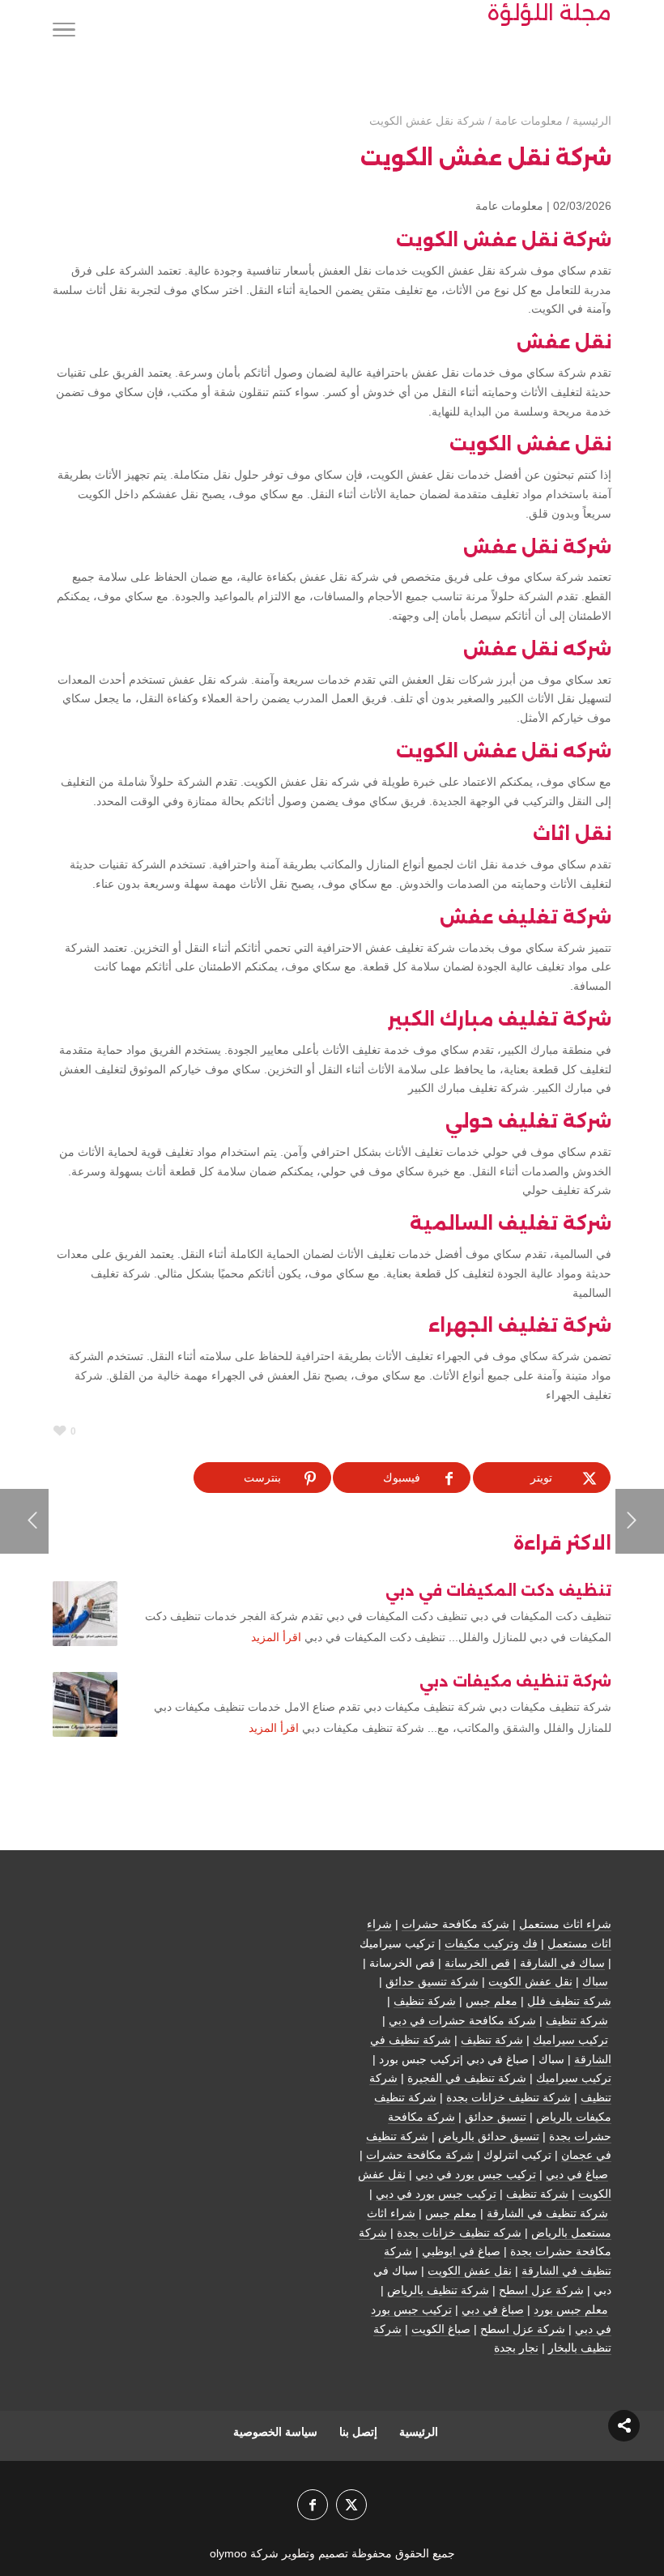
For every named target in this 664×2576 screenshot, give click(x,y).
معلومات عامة (509, 206)
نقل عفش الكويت (530, 1981)
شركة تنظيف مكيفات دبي (515, 1682)
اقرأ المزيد (276, 1637)
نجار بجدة (516, 2348)
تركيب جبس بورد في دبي (476, 2174)
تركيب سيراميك (570, 2040)
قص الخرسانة (477, 1963)
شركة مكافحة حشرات (455, 1924)
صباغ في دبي (577, 2174)
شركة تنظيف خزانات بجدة (509, 2097)
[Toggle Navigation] (64, 32)
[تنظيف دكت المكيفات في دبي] (85, 1614)
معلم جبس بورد (571, 2309)
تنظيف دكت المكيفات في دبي (498, 1591)
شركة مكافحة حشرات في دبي (462, 2020)
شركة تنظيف (425, 2001)
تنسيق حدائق (496, 2117)
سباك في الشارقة (562, 1963)
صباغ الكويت (441, 2329)
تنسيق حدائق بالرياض (489, 2136)
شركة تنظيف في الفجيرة (467, 2078)
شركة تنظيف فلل (569, 2001)
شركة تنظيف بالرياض (438, 2290)
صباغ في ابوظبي (461, 2251)
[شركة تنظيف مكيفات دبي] (85, 1704)
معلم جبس (492, 2001)
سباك (595, 1981)
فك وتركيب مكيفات (491, 1943)
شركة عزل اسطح (541, 2290)
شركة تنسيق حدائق (432, 1981)
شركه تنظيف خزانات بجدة (459, 2233)
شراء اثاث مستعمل (565, 1924)
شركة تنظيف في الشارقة (547, 2213)
